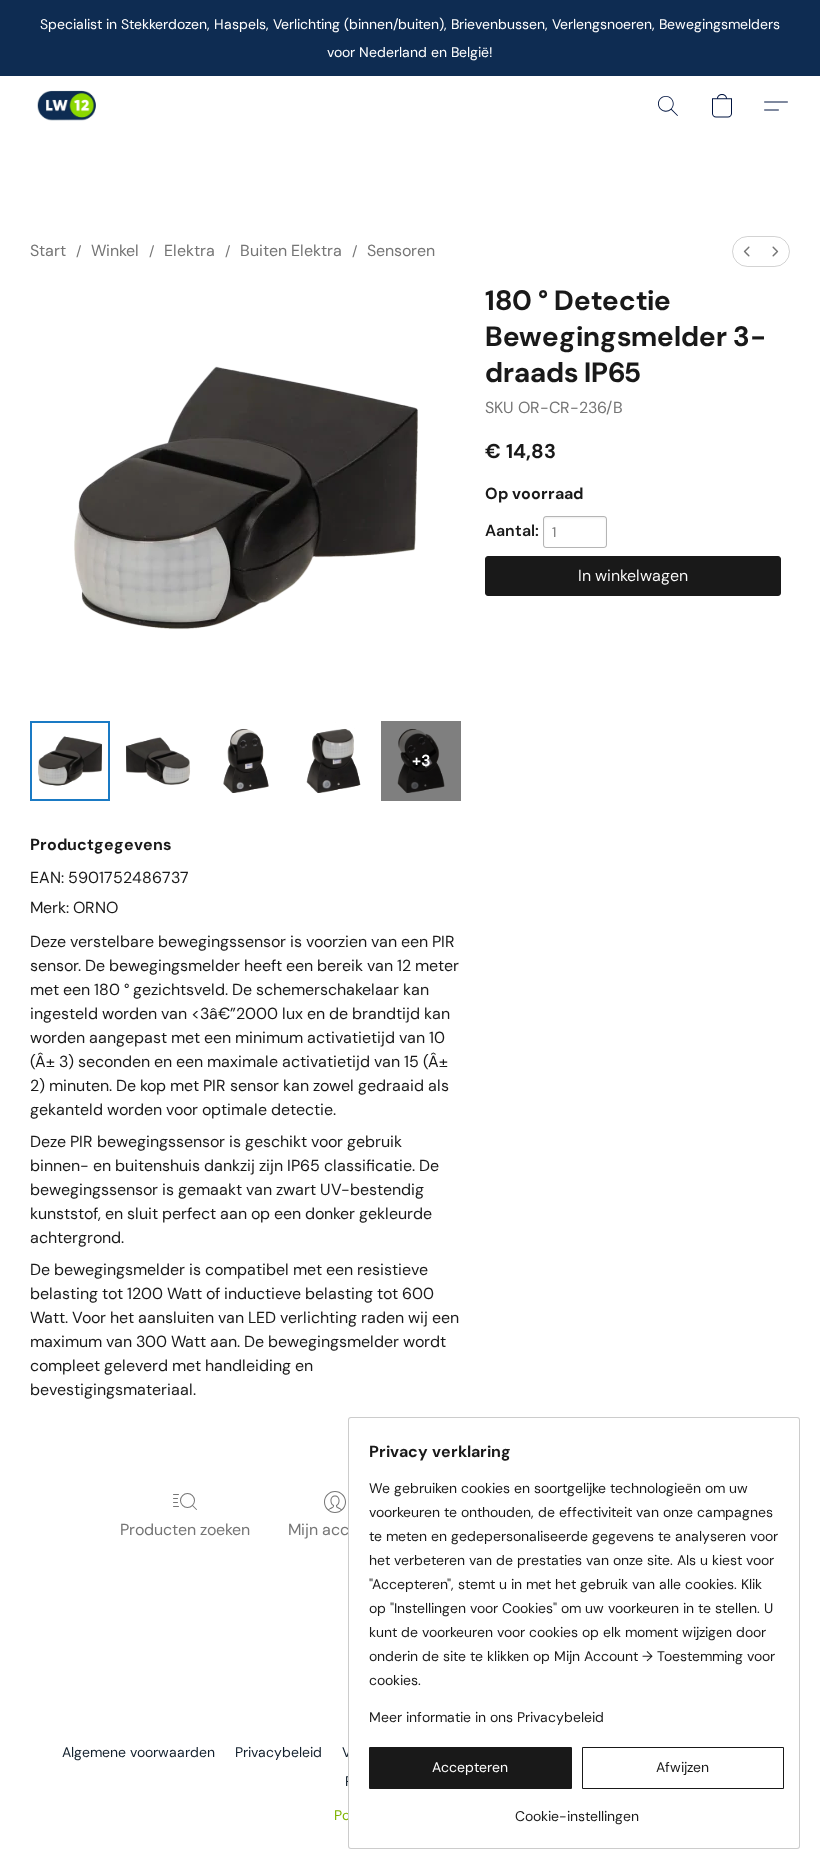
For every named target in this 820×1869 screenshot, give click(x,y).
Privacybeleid (278, 1752)
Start (48, 250)
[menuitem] (747, 251)
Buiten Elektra (291, 250)
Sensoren (401, 250)
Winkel (115, 250)
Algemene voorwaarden (138, 1752)
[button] (66, 106)
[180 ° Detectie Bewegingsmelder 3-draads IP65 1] (158, 761)
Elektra (189, 250)
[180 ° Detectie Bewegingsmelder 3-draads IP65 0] (70, 761)
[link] (576, 1808)
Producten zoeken (185, 1529)
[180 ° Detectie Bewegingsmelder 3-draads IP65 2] (246, 761)
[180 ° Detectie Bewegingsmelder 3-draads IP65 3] (334, 761)
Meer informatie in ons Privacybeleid (486, 1717)
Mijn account (335, 1529)
